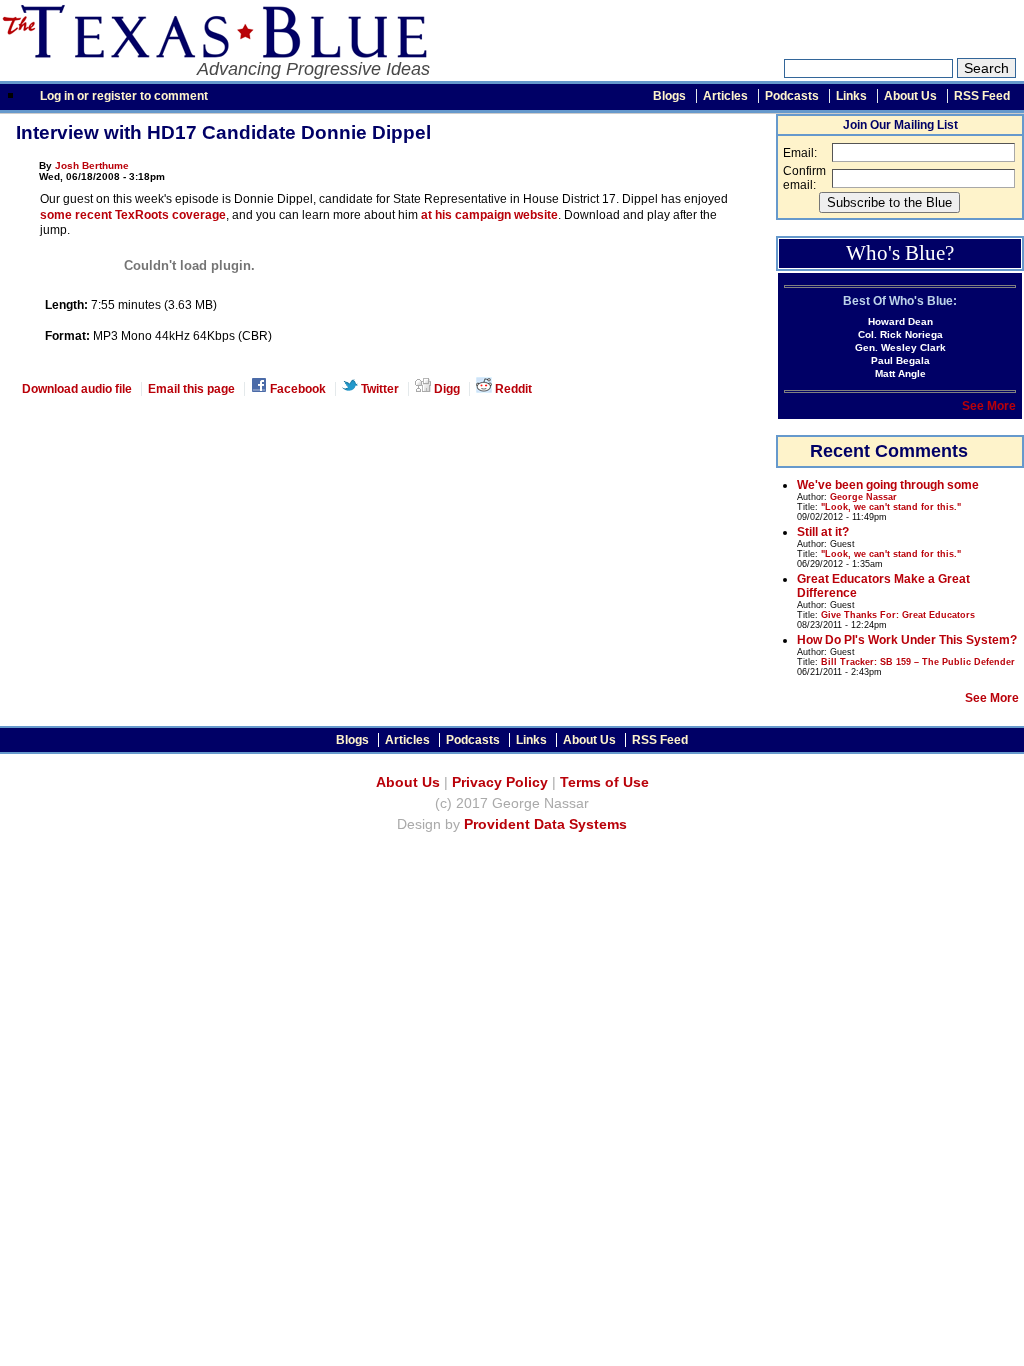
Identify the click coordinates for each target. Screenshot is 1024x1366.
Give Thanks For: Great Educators (898, 615)
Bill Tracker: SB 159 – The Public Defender (918, 662)
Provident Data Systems (545, 824)
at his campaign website (489, 215)
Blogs (669, 96)
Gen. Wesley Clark (900, 347)
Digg (445, 389)
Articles (725, 96)
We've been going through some (888, 485)
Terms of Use (604, 782)
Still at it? (823, 532)
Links (851, 96)
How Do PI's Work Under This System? (907, 640)
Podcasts (792, 96)
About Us (910, 96)
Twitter (378, 389)
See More (989, 406)
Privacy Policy (500, 782)
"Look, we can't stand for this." (891, 507)
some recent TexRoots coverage (133, 215)
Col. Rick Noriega (900, 334)
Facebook (296, 389)
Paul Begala (900, 360)
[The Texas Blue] (213, 52)
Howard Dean (900, 321)
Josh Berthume (92, 165)
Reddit (512, 389)
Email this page (191, 389)
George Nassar (863, 497)
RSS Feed (982, 96)
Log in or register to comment (124, 96)
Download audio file (77, 389)
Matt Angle (900, 373)
